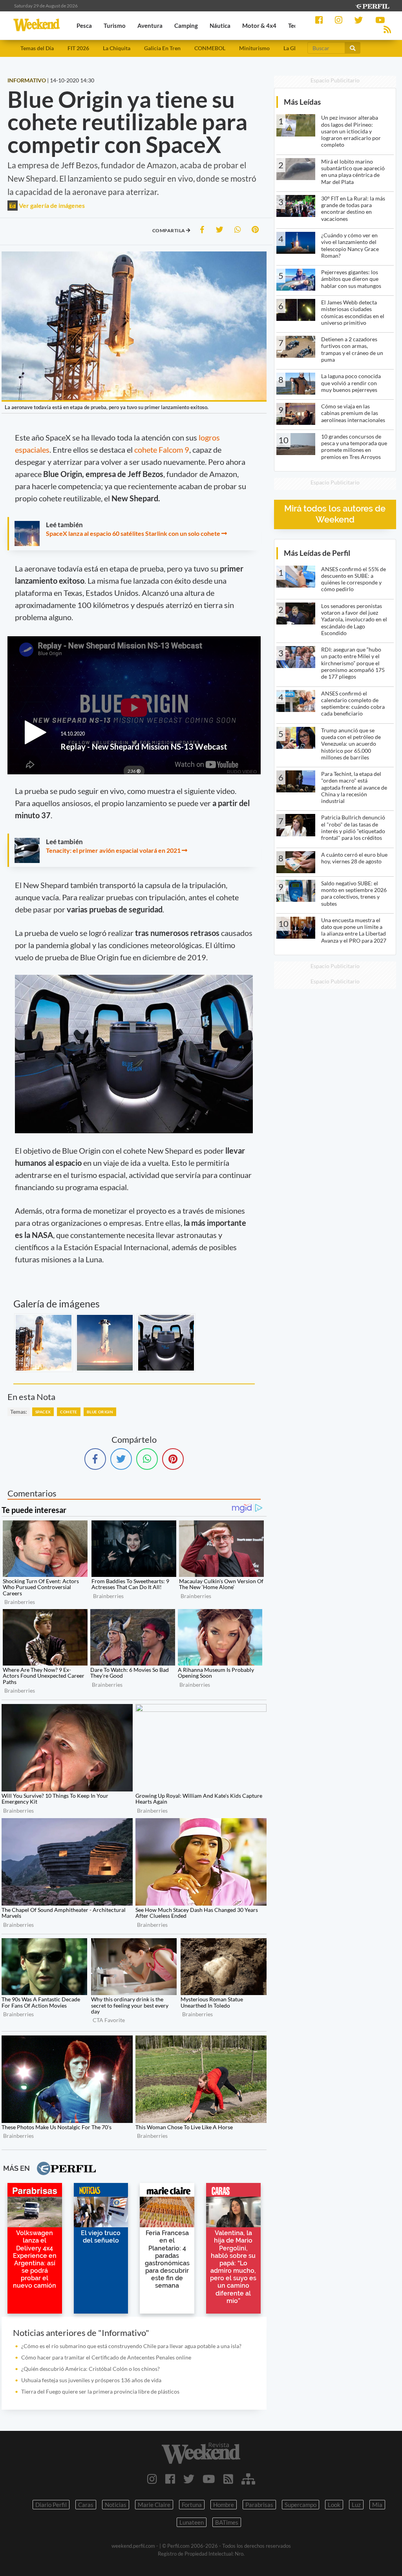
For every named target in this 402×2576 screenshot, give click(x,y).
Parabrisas (259, 2505)
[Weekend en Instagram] (152, 2479)
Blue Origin (100, 1412)
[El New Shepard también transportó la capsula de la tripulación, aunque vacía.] (166, 1343)
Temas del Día (37, 48)
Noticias (116, 2505)
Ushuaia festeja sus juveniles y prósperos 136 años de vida (91, 2380)
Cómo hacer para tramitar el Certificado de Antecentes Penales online (106, 2357)
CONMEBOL (210, 48)
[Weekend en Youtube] (209, 2479)
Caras (86, 2505)
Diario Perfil (51, 2505)
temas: (19, 1412)
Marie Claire (154, 2505)
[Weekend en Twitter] (189, 2479)
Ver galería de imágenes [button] (51, 205)
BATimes (227, 2522)
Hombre (224, 2505)
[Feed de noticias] (228, 2479)
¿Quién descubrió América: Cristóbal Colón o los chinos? (90, 2369)
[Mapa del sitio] (248, 2479)
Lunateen (192, 2522)
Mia (377, 2505)
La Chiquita (117, 48)
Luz (356, 2505)
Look (334, 2505)
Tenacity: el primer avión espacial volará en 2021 (113, 850)
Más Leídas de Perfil (317, 553)
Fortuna (192, 2505)
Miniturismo (254, 48)
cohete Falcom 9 (162, 450)
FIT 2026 (78, 48)
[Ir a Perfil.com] (372, 5)
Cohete (69, 1412)
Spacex (43, 1412)
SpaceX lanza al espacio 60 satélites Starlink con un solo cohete (133, 533)
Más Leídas (302, 102)
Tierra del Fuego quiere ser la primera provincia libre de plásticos (100, 2391)
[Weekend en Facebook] (170, 2479)
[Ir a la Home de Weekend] (201, 2453)
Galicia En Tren (162, 48)
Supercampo (301, 2505)
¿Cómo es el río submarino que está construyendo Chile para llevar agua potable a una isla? (131, 2346)
